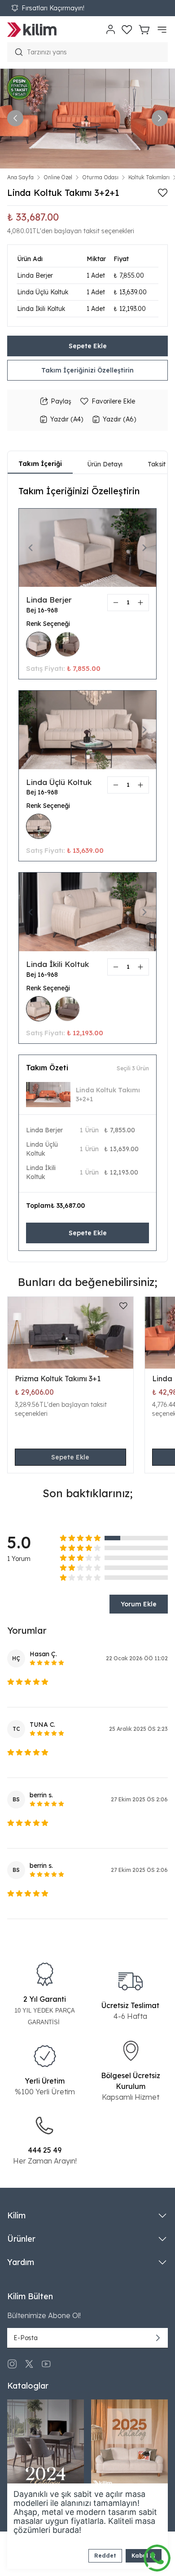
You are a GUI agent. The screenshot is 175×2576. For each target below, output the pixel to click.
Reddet (105, 2556)
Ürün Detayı (105, 464)
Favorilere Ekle (113, 401)
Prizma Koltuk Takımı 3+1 (58, 1379)
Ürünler (21, 2239)
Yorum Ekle (139, 1604)
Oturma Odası (100, 177)
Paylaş (61, 401)
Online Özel (58, 177)
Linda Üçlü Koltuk (59, 782)
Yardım (21, 2262)
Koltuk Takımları (149, 177)
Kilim (16, 2215)
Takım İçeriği (40, 464)
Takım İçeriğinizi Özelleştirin (87, 370)
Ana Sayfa (20, 177)
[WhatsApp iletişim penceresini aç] (157, 2556)
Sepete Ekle (88, 346)
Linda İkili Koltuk (57, 964)
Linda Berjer (49, 600)
